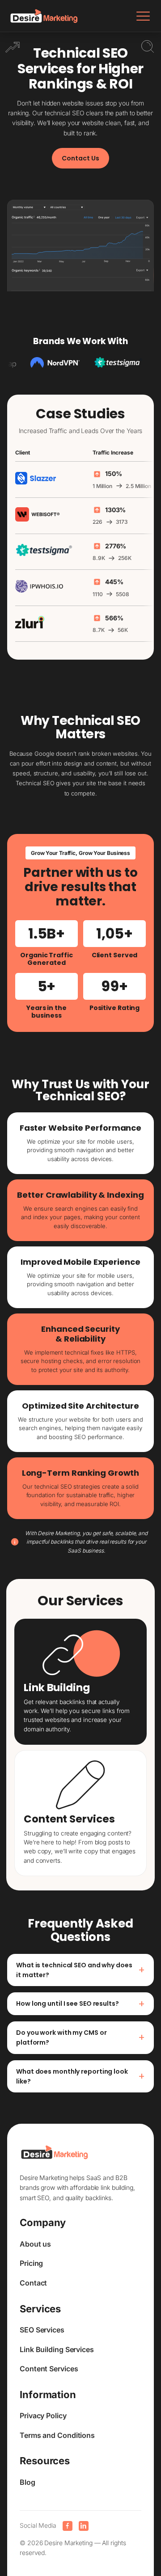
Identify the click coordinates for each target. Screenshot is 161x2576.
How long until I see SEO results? (80, 2004)
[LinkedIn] (84, 2526)
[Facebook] (68, 2526)
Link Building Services (57, 2349)
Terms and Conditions (57, 2435)
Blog (28, 2482)
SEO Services (42, 2330)
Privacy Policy (43, 2416)
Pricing (31, 2263)
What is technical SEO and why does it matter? (80, 1970)
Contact (33, 2283)
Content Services (49, 2369)
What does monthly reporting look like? (80, 2076)
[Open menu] (143, 16)
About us (35, 2244)
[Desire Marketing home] (44, 16)
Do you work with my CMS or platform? (80, 2037)
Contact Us (80, 158)
